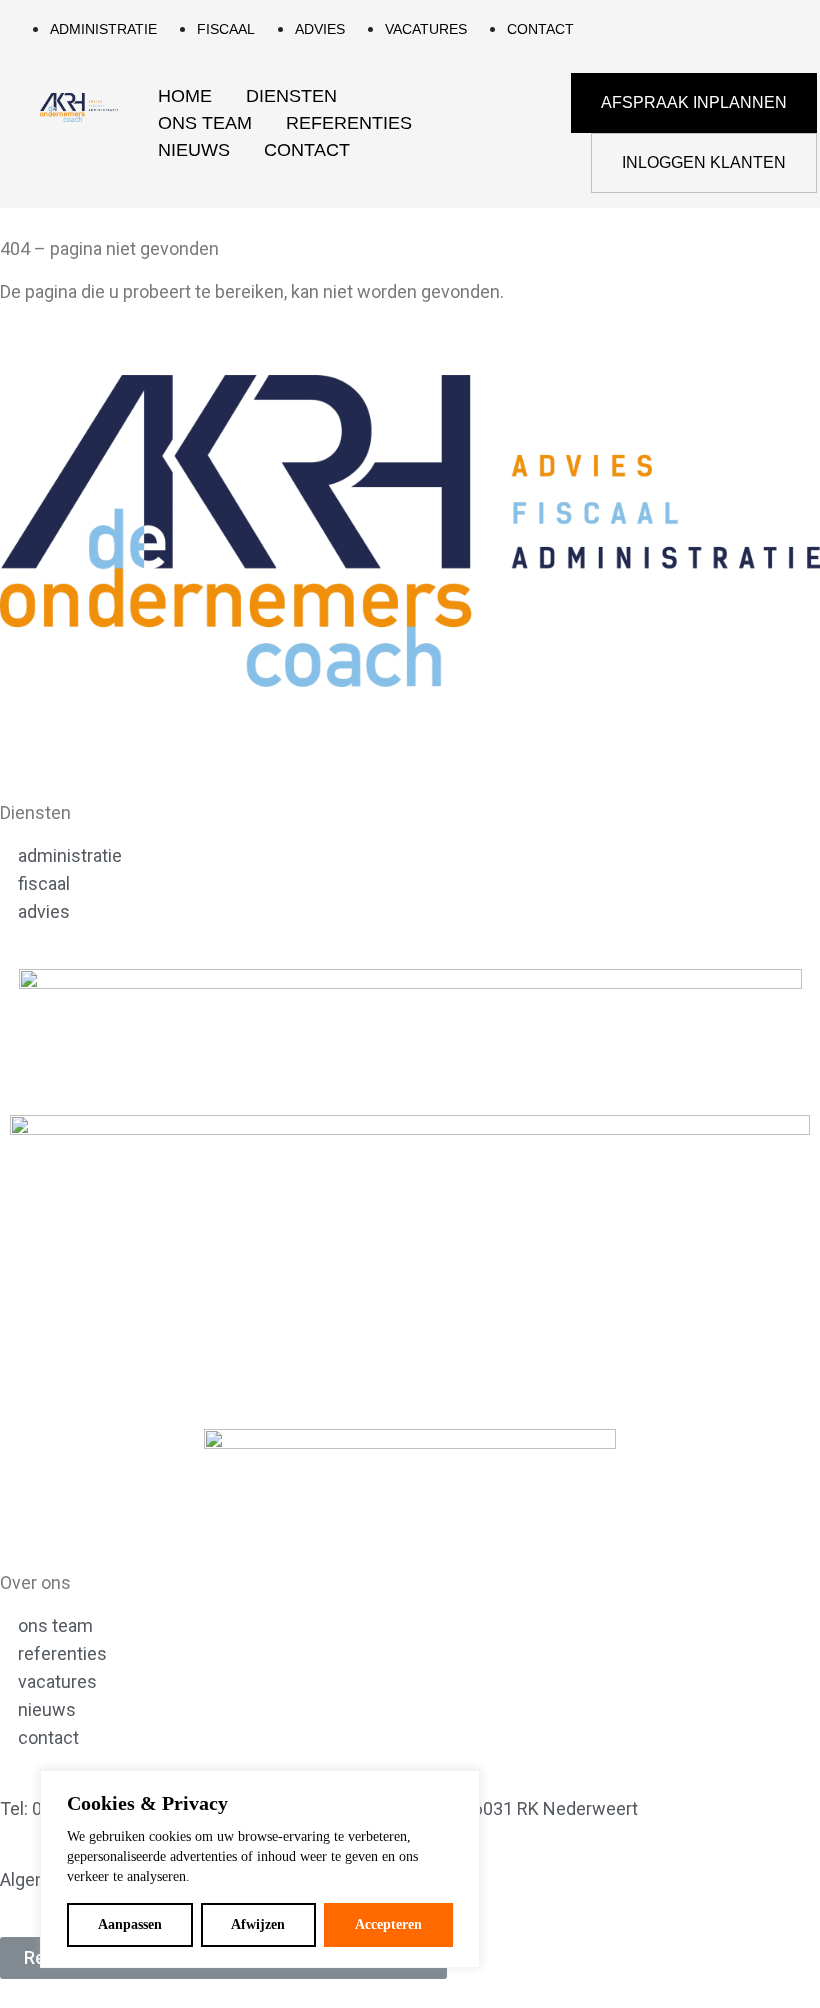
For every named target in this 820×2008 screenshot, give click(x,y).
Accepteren (388, 1924)
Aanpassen (130, 1924)
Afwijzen (258, 1924)
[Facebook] (80, 739)
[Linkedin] (25, 739)
